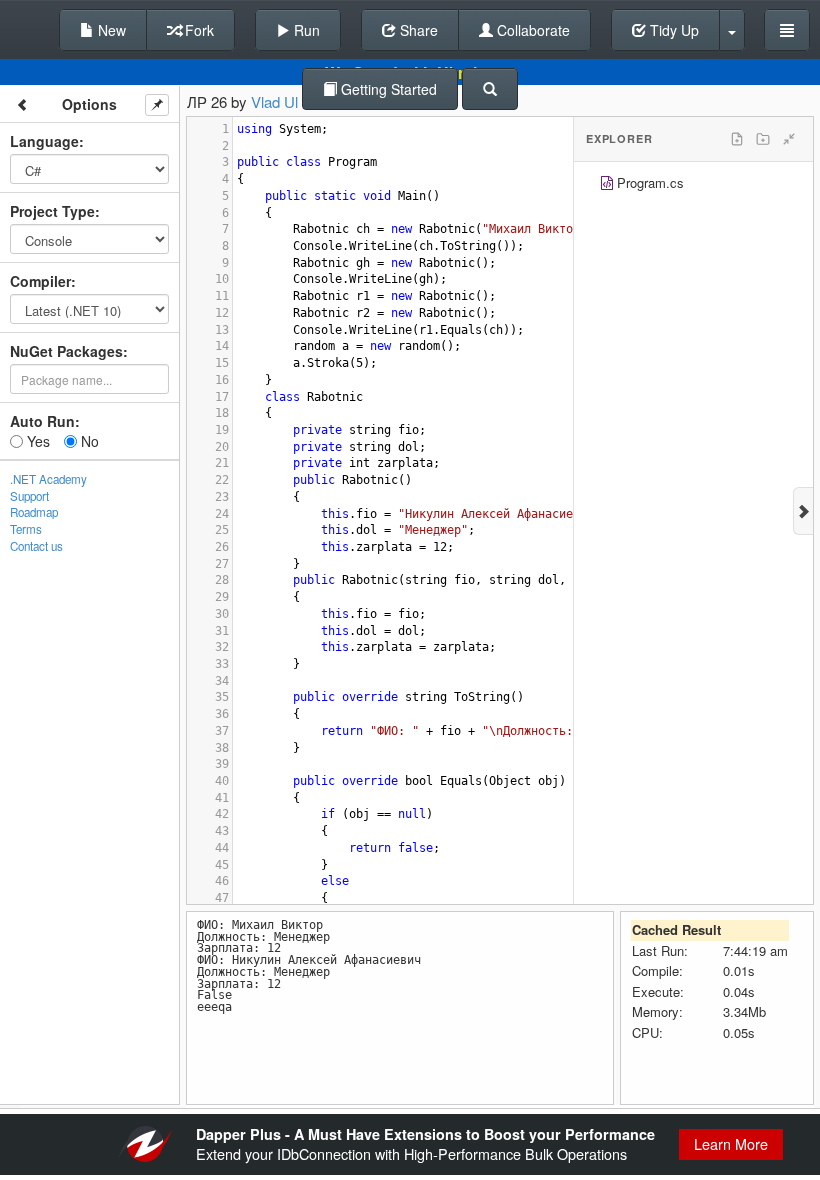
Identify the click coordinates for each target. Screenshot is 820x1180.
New (110, 30)
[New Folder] (763, 139)
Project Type (52, 211)
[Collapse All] (789, 139)
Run (305, 30)
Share (417, 30)
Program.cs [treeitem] (650, 182)
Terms (26, 529)
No (88, 441)
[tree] (693, 185)
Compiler (40, 281)
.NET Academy (48, 479)
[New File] (737, 139)
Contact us (36, 546)
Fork (197, 30)
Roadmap (34, 512)
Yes (36, 441)
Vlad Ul (274, 101)
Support (29, 496)
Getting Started (387, 89)
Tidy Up (672, 30)
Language (44, 141)
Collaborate (531, 30)
